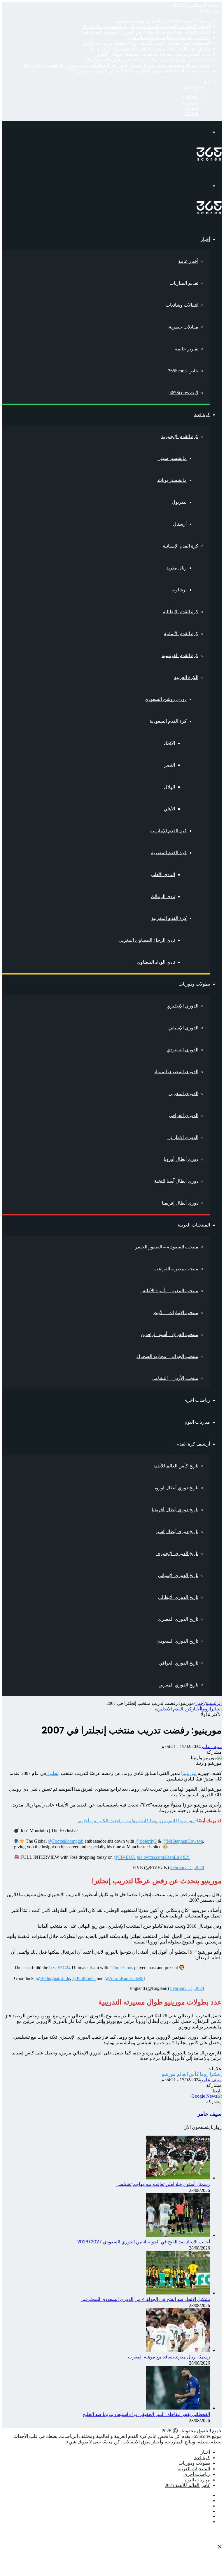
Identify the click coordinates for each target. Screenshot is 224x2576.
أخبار (205, 239)
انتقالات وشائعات (182, 305)
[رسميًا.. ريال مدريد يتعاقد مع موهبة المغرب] (178, 2350)
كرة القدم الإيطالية (181, 612)
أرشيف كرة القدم (193, 1444)
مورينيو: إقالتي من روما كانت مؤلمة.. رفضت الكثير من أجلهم (136, 1821)
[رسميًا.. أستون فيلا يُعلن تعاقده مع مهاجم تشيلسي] (178, 2178)
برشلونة (179, 590)
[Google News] (206, 2096)
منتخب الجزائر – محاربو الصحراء (167, 1356)
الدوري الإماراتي (183, 1137)
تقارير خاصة (187, 349)
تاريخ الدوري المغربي (178, 1685)
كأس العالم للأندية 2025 (187, 2485)
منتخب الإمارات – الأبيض (175, 1313)
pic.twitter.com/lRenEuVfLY (163, 1857)
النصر (170, 765)
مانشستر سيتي (172, 458)
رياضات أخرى (197, 1400)
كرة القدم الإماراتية (168, 831)
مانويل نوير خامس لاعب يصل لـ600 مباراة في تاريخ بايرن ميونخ (150, 49)
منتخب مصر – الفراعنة (176, 1269)
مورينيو (189, 1773)
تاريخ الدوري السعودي (177, 1641)
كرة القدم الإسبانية (181, 546)
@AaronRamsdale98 (124, 1978)
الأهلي (169, 809)
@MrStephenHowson (183, 1841)
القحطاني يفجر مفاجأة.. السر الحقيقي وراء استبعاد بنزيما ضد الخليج (146, 43)
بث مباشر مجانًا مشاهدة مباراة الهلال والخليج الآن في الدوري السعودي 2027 (138, 71)
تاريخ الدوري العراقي (178, 1663)
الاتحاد (169, 743)
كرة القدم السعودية (168, 721)
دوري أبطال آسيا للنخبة (176, 1181)
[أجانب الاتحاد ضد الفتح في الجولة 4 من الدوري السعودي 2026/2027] (178, 2235)
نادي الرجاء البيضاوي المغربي (147, 940)
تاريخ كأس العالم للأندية (176, 1466)
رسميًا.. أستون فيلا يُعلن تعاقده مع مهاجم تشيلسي (162, 21)
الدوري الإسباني (183, 1028)
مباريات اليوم (197, 1422)
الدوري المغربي (183, 1094)
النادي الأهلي (163, 874)
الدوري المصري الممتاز (176, 1072)
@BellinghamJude (53, 1978)
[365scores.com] (209, 159)
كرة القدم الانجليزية (173, 1709)
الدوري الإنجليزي (182, 1006)
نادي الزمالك (163, 896)
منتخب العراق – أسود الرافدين (170, 1334)
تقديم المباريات (184, 283)
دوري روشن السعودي (166, 699)
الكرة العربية (186, 677)
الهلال (169, 787)
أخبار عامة (188, 261)
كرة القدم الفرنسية (180, 655)
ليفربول (179, 502)
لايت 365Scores (184, 393)
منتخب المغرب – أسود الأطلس (169, 1291)
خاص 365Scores (183, 371)
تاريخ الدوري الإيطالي (178, 1597)
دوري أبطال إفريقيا (180, 1203)
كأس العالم (188, 2074)
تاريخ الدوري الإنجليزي (177, 1553)
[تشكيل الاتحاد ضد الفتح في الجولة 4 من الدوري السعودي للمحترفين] (178, 2293)
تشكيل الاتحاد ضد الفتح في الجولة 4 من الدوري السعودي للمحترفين (146, 32)
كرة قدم (202, 415)
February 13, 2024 (187, 1988)
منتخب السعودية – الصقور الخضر (167, 1247)
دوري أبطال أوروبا (181, 1159)
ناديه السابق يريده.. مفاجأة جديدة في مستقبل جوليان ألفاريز (153, 54)
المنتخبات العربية (194, 1225)
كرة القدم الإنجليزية (180, 436)
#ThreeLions (121, 1968)
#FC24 (64, 1968)
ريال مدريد (176, 568)
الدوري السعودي (182, 1050)
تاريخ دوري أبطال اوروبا (176, 1488)
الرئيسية (214, 1703)
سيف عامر (211, 1746)
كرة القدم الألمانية (181, 634)
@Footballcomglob (66, 1841)
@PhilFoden (84, 1978)
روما (205, 1709)
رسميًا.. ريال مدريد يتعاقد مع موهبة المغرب (169, 38)
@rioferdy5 (146, 1841)
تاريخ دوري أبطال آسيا (177, 1532)
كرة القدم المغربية (169, 918)
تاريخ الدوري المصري (178, 1619)
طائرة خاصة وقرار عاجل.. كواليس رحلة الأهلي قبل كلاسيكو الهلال (147, 60)
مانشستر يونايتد (172, 480)
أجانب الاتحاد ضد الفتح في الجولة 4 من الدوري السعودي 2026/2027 (146, 26)
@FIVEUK (125, 1857)
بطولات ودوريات (194, 984)
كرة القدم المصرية (169, 853)
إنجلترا (216, 1709)
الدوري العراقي (184, 1115)
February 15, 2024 (187, 1867)
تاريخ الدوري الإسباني (178, 1575)
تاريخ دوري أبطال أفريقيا (175, 1510)
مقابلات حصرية (184, 327)
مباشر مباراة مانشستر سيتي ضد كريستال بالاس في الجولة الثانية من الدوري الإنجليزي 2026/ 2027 (116, 65)
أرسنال (180, 524)
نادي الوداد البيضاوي (156, 962)
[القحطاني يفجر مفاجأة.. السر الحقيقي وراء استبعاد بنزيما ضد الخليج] (178, 2408)
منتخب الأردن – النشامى (175, 1378)
